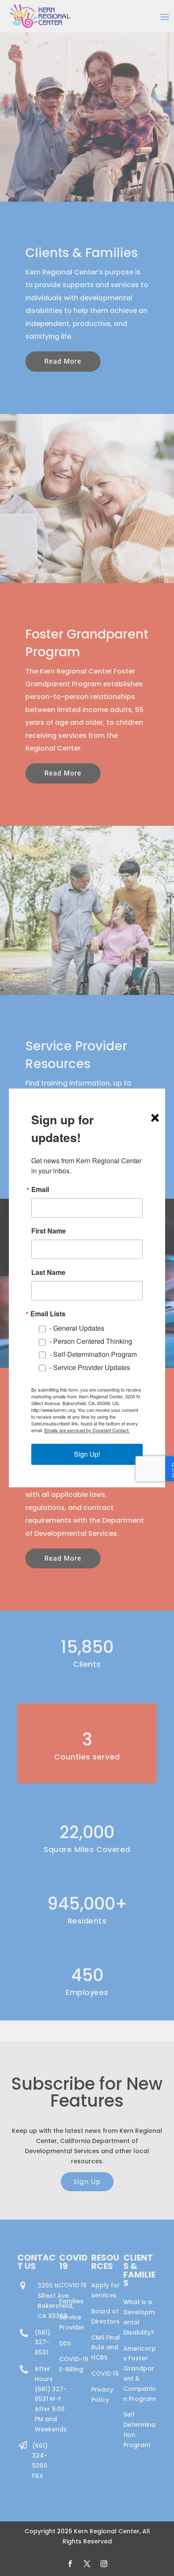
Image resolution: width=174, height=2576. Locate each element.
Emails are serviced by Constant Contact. (87, 1431)
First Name (49, 1231)
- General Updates (77, 1328)
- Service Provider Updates (90, 1367)
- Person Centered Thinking (91, 1341)
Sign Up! (87, 1454)
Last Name (48, 1272)
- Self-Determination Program (93, 1354)
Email (40, 1189)
